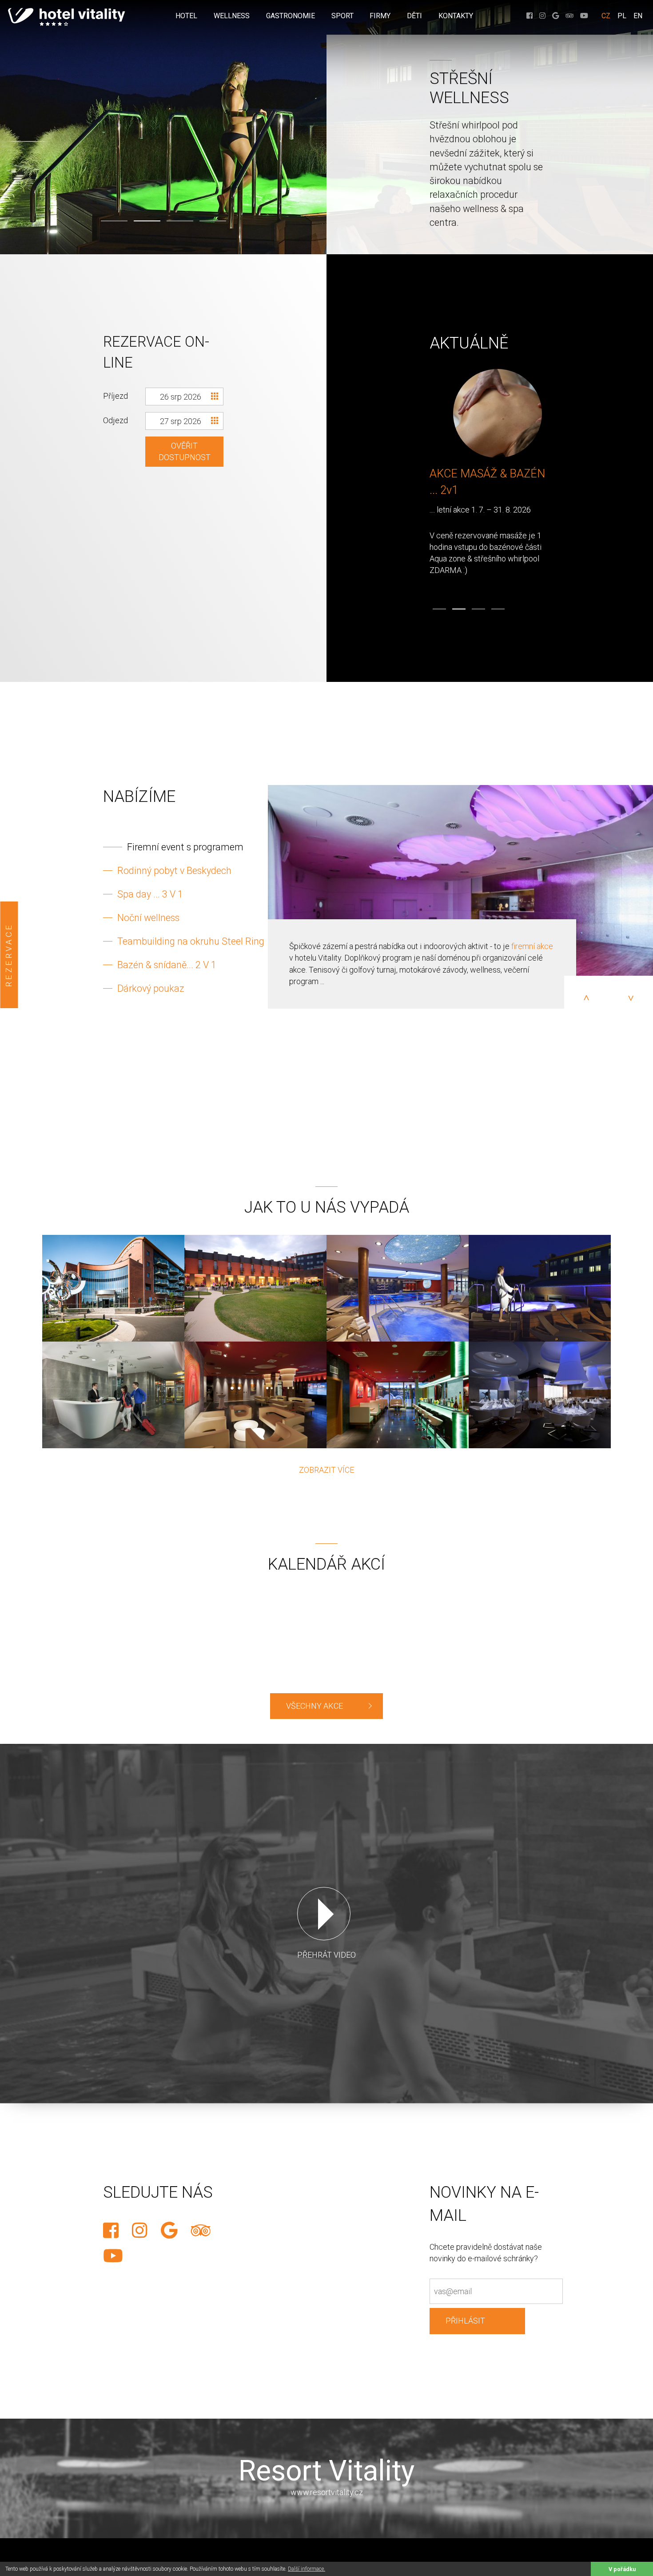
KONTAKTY (456, 16)
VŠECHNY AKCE (315, 1706)
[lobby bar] (255, 1395)
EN (638, 16)
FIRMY (380, 16)
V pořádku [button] (622, 2569)
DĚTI (414, 16)
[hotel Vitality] (113, 1288)
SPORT (342, 16)
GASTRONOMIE (291, 16)
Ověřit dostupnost (185, 451)
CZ (606, 16)
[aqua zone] (398, 1288)
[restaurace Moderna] (540, 1395)
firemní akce (532, 946)
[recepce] (113, 1395)
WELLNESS (232, 16)
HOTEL (186, 16)
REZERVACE (9, 955)
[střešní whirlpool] (540, 1288)
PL (622, 16)
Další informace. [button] (307, 2569)
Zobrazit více (326, 1470)
